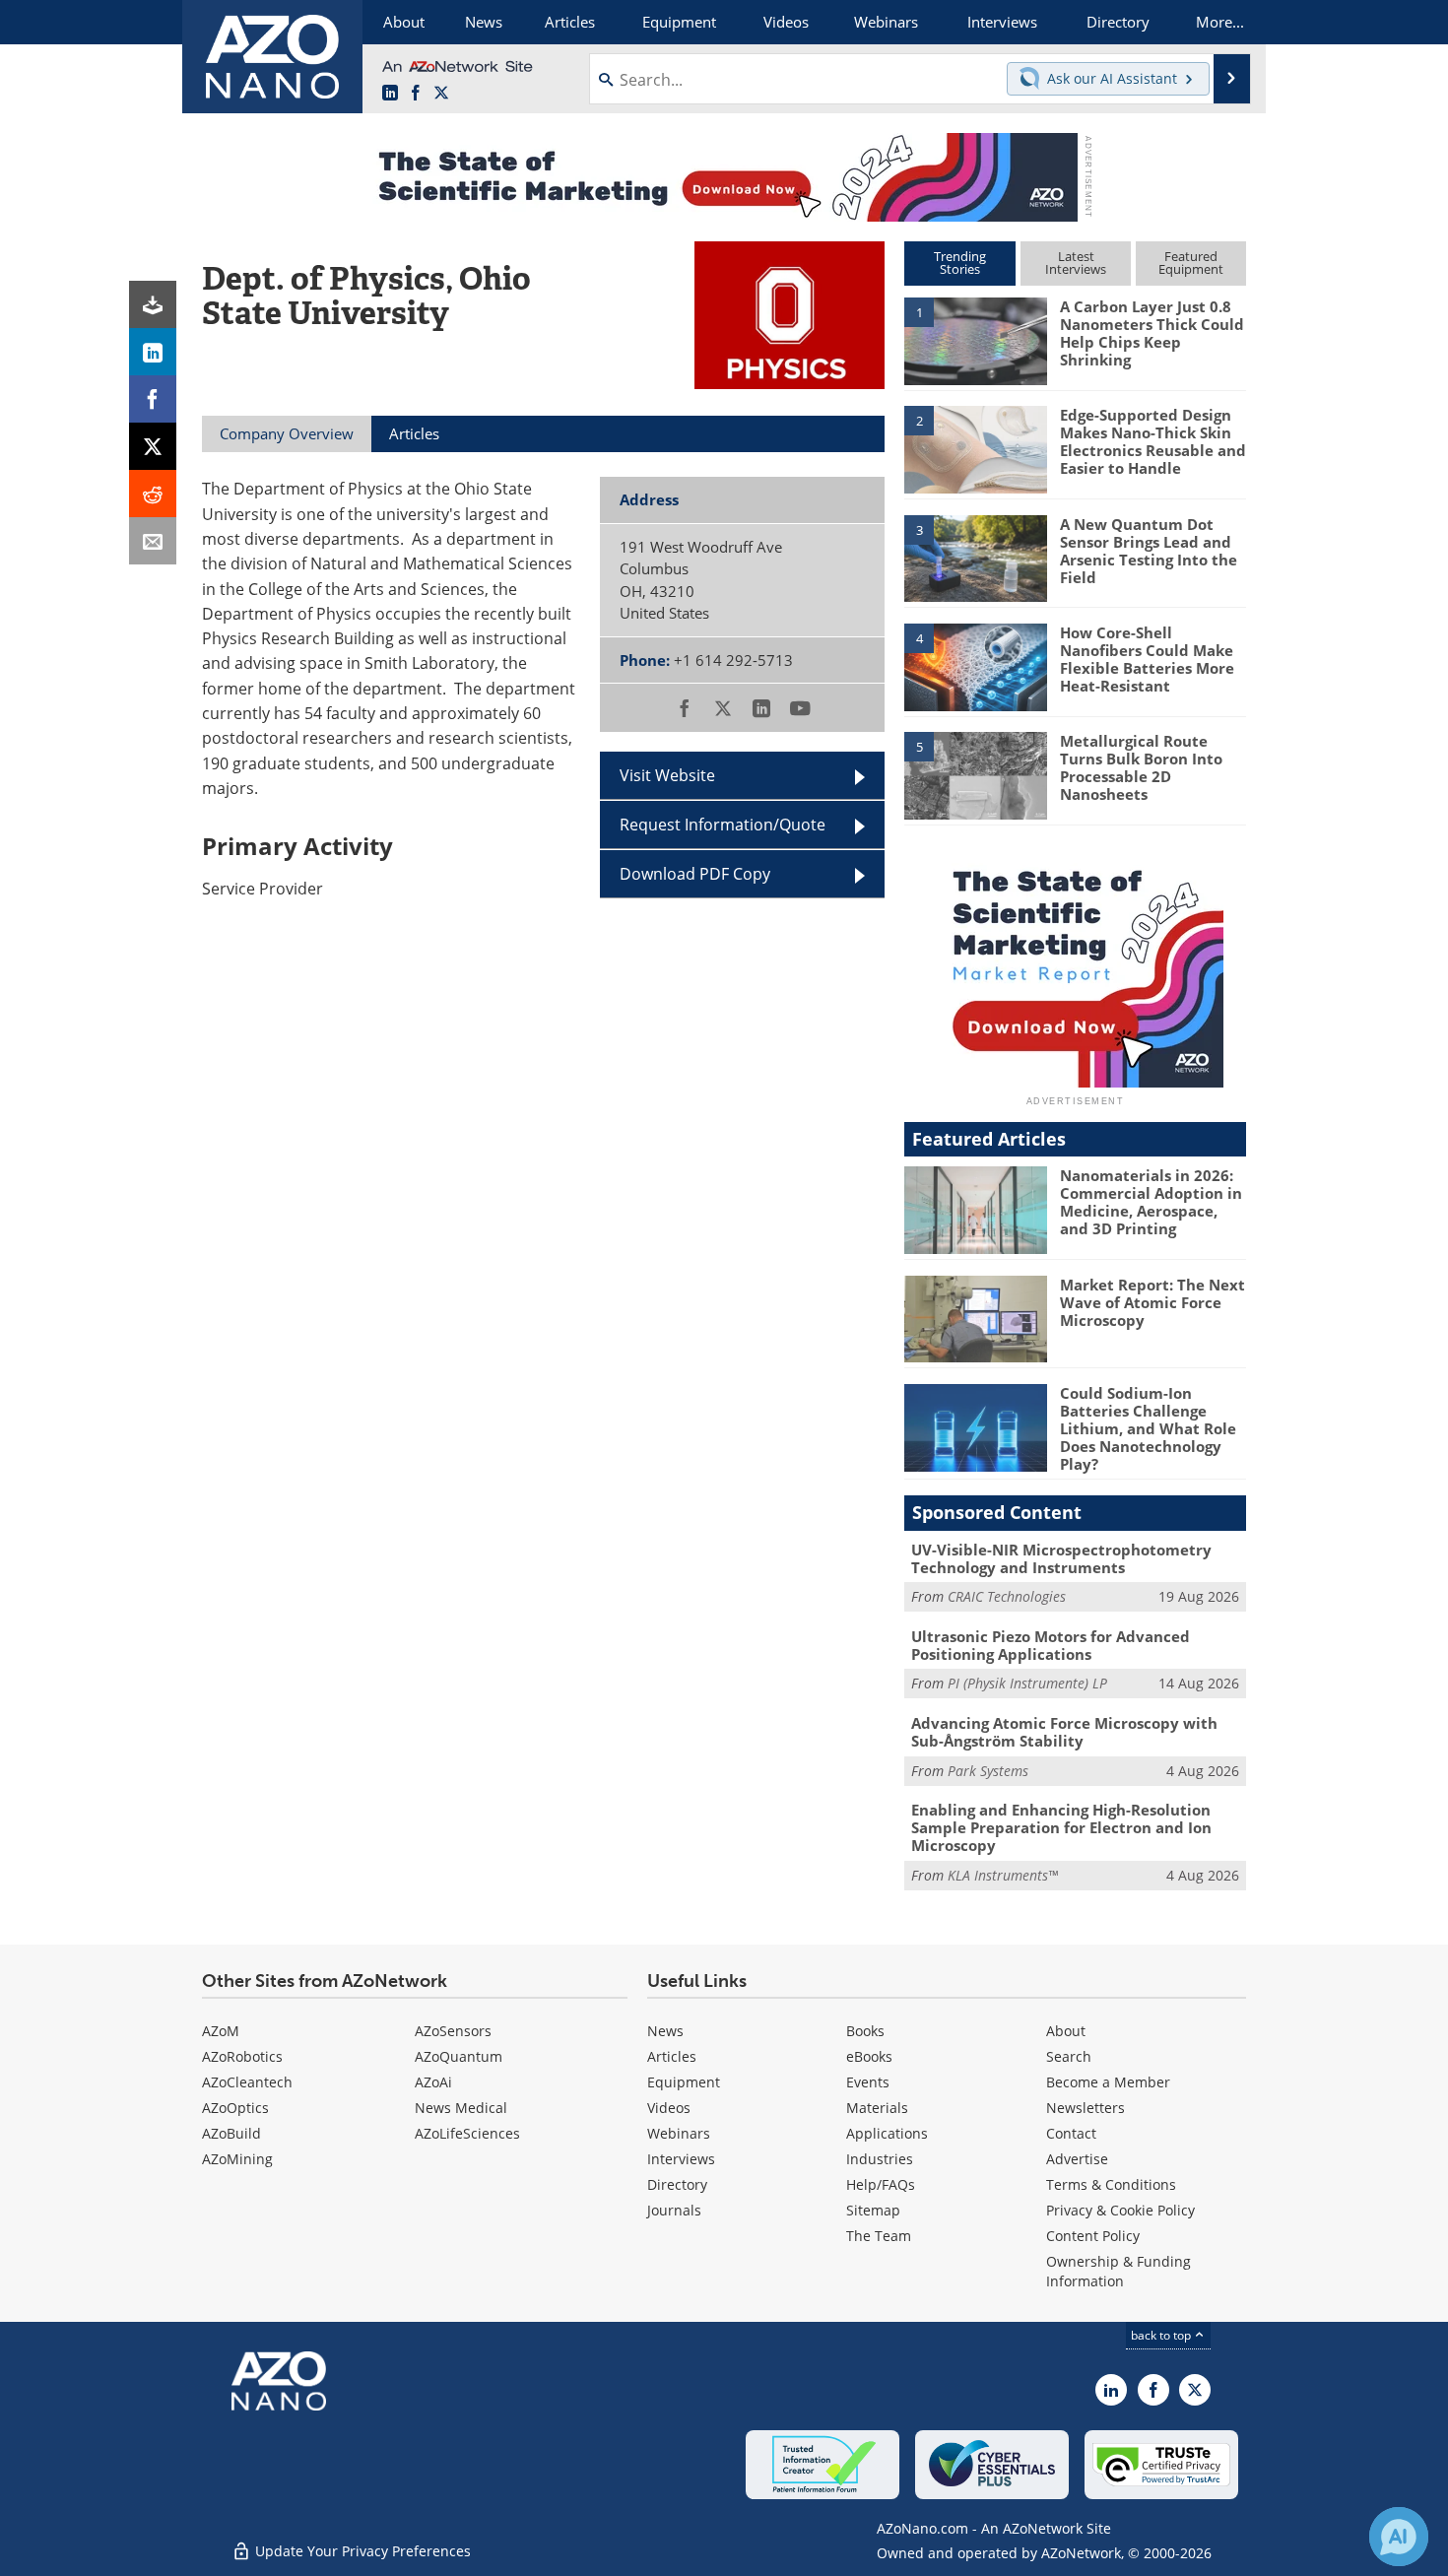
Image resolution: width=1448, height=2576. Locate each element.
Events (868, 2082)
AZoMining (237, 2159)
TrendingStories (960, 263)
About (1066, 2031)
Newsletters (1086, 2108)
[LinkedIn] (153, 352)
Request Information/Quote (723, 825)
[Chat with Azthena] (1399, 2537)
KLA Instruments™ (1003, 1875)
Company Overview (287, 433)
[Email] (153, 541)
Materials (877, 2108)
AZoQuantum (459, 2056)
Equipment (684, 2082)
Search (1069, 2056)
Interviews (681, 2159)
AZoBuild (231, 2133)
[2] (975, 448)
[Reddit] (153, 494)
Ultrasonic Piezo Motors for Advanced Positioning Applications (1051, 1645)
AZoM (221, 2031)
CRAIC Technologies (1007, 1596)
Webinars (679, 2133)
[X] (153, 446)
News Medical (461, 2108)
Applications (887, 2133)
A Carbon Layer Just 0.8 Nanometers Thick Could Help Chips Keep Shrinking (1152, 333)
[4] (975, 666)
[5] (975, 774)
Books (865, 2031)
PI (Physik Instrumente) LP (1027, 1683)
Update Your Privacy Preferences (361, 2551)
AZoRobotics (242, 2056)
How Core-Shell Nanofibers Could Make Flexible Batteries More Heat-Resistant (1147, 659)
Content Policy (1093, 2236)
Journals (674, 2210)
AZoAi (433, 2082)
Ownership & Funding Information (1119, 2271)
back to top (1162, 2335)
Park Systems (988, 1771)
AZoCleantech (247, 2082)
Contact (1071, 2133)
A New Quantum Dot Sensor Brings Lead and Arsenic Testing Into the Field (1149, 551)
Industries (880, 2159)
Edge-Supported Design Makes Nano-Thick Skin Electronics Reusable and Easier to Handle (1153, 441)
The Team (879, 2236)
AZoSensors (453, 2031)
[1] (975, 340)
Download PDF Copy (695, 874)
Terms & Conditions (1111, 2184)
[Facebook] (153, 399)
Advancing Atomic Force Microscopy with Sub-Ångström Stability (1064, 1732)
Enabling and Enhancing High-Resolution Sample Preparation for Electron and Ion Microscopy (1061, 1827)
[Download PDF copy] (153, 304)
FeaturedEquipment (1191, 263)
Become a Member (1108, 2082)
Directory (677, 2184)
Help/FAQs (881, 2184)
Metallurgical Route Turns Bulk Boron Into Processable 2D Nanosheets (1141, 767)
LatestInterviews (1076, 263)
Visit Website (667, 775)
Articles (672, 2056)
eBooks (869, 2056)
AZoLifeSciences (467, 2133)
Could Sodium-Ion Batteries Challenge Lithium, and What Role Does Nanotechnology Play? (1148, 1428)
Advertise (1077, 2159)
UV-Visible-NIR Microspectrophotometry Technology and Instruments (1061, 1558)
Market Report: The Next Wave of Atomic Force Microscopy (1152, 1302)
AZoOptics (235, 2108)
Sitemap (873, 2210)
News (665, 2031)
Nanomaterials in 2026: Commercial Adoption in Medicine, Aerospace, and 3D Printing (1151, 1202)
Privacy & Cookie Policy (1120, 2210)
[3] (975, 557)
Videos (669, 2108)
